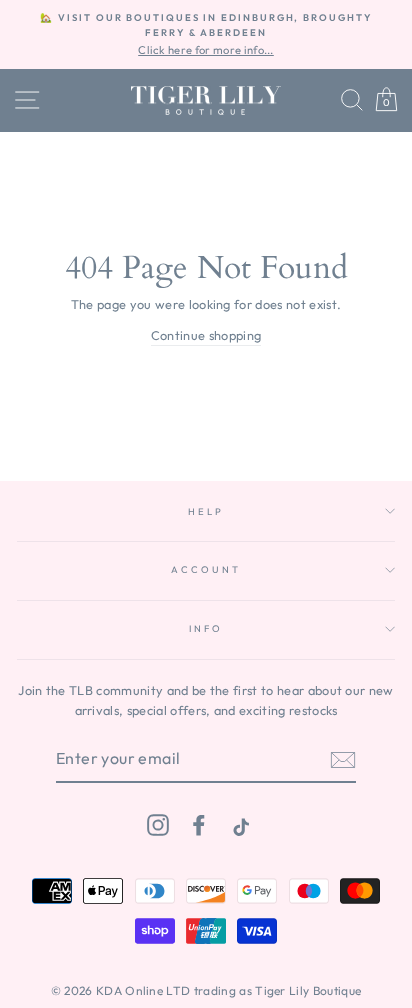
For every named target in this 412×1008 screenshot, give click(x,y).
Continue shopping (206, 335)
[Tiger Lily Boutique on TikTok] (239, 824)
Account (205, 569)
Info (205, 628)
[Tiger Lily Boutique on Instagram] (158, 824)
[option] (206, 34)
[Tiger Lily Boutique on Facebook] (199, 824)
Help (205, 511)
